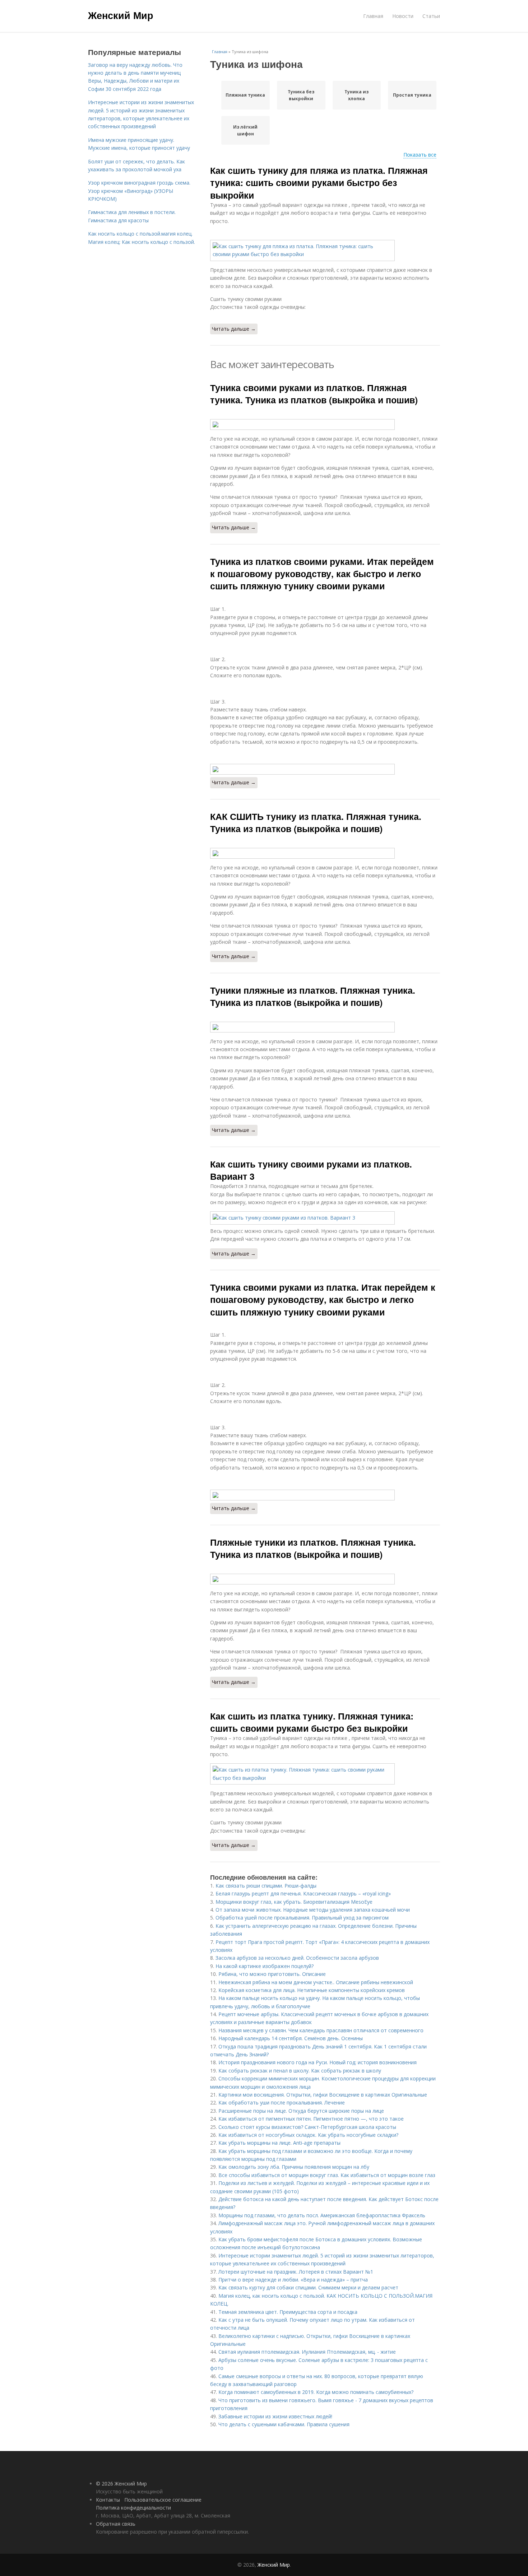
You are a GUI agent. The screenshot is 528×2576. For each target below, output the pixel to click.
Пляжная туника (245, 95)
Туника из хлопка (356, 95)
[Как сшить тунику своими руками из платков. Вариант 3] (325, 1218)
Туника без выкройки (301, 95)
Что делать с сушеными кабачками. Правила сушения (284, 2424)
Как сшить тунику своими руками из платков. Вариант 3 (311, 1170)
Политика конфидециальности (133, 2508)
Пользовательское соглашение (163, 2500)
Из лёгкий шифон (245, 130)
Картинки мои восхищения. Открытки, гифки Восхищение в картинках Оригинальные (323, 2095)
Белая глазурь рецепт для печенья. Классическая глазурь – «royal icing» (303, 1893)
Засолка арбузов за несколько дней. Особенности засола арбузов (297, 1958)
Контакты (108, 2500)
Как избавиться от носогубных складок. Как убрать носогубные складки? (308, 2135)
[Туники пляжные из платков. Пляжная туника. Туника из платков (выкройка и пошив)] (325, 1027)
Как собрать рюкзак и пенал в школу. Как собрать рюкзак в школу (300, 2071)
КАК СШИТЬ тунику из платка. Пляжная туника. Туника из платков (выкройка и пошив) (316, 822)
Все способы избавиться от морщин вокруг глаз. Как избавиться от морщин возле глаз (327, 2175)
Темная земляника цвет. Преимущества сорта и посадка (288, 2312)
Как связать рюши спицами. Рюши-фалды (266, 1886)
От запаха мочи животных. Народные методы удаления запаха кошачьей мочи (313, 1910)
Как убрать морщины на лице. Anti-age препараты (279, 2143)
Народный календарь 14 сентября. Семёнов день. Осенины (291, 2038)
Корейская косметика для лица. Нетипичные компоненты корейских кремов (312, 1990)
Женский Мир (121, 15)
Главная (373, 16)
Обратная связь (116, 2524)
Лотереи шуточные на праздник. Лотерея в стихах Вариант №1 (296, 2272)
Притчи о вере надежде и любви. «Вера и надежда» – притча (293, 2280)
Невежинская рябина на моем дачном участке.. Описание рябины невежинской (316, 1982)
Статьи (431, 16)
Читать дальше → (234, 329)
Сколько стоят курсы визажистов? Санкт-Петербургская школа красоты (307, 2127)
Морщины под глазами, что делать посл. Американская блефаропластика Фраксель (322, 2215)
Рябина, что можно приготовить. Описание (272, 1974)
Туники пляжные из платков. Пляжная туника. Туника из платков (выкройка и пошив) (313, 996)
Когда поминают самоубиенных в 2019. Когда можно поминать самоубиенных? (316, 2392)
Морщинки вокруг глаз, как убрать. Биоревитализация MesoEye (294, 1902)
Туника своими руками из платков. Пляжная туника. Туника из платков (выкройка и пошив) (314, 394)
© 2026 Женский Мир (121, 2484)
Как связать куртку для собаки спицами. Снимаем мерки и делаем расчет (308, 2287)
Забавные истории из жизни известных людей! (275, 2416)
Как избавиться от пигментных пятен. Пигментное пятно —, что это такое (311, 2119)
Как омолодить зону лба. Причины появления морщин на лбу (294, 2167)
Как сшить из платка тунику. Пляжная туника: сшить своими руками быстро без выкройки (312, 1722)
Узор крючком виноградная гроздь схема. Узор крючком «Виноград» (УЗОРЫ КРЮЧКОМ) (139, 191)
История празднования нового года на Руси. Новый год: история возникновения (318, 2062)
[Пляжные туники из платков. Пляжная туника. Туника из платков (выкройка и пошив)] (325, 1579)
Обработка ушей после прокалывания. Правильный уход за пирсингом (302, 1918)
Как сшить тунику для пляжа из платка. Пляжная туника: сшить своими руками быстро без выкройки (319, 183)
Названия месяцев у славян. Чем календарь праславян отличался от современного (321, 2030)
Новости (403, 16)
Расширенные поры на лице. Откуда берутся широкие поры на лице (301, 2111)
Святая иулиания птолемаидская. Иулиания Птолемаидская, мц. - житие (307, 2352)
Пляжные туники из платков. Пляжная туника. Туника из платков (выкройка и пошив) (313, 1548)
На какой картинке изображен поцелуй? (265, 1966)
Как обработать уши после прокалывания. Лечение (282, 2102)
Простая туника (412, 95)
